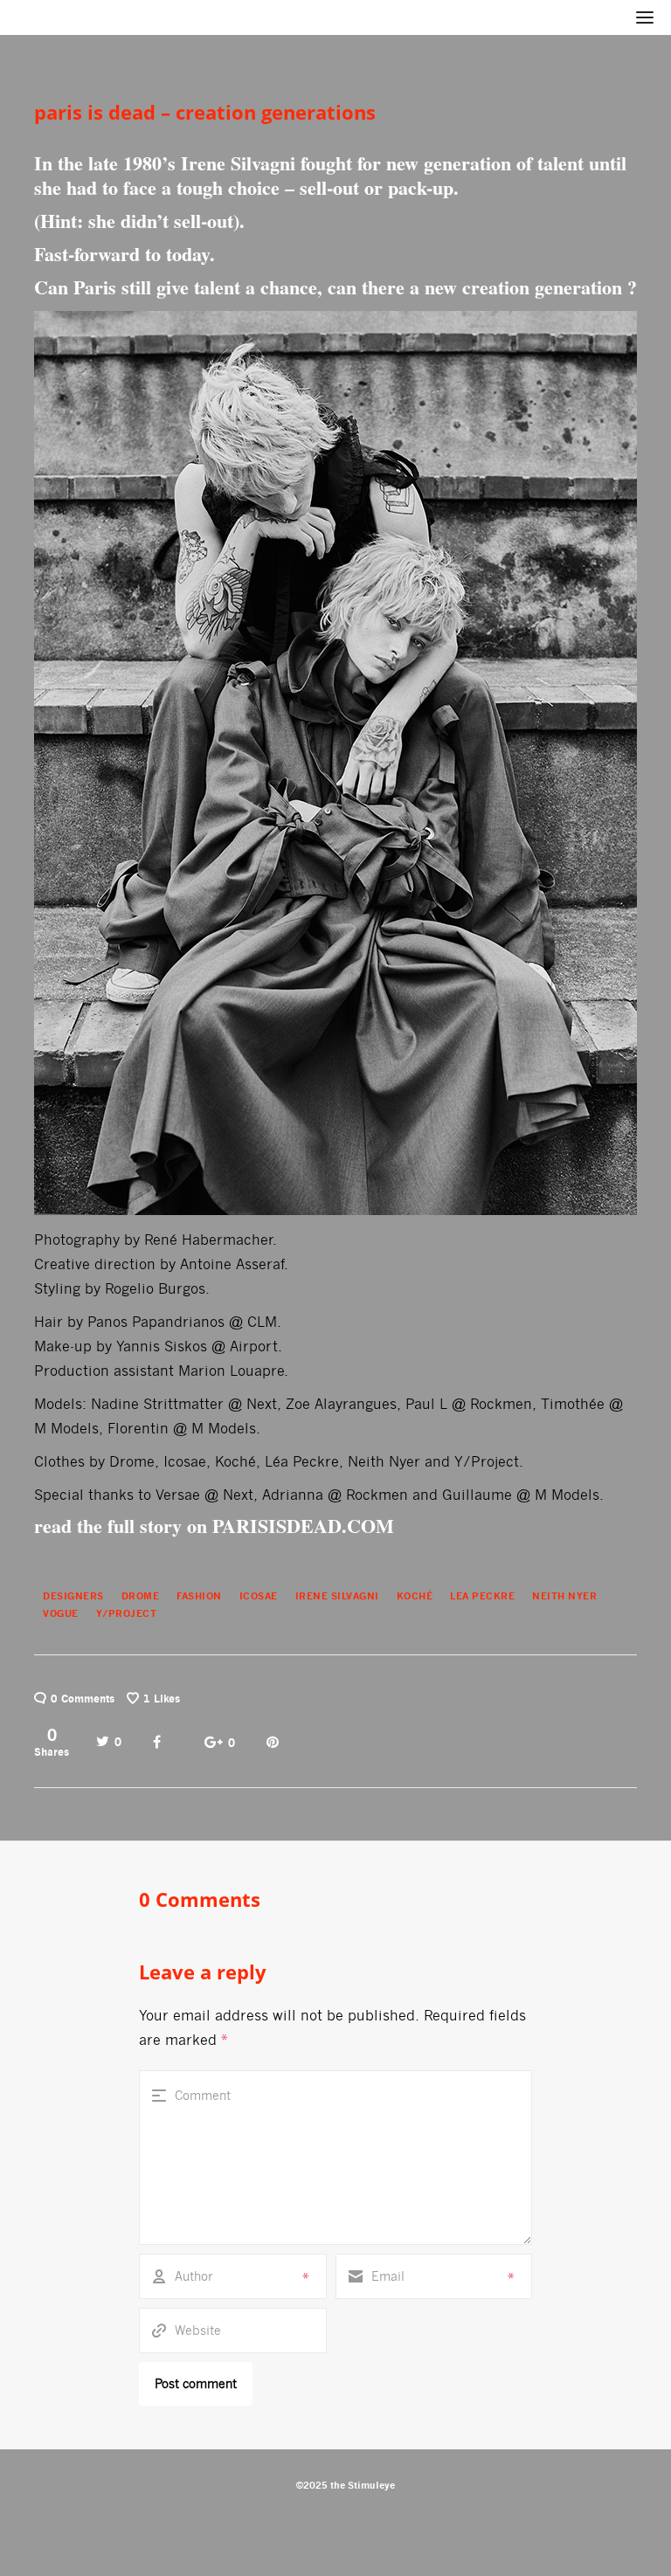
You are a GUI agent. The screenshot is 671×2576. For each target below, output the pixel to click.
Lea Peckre (482, 1596)
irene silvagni (337, 1596)
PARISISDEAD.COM (303, 1526)
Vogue (61, 1613)
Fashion (199, 1596)
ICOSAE (259, 1596)
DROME (141, 1596)
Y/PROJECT (127, 1613)
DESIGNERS (73, 1596)
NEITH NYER (564, 1596)
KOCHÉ (415, 1596)
